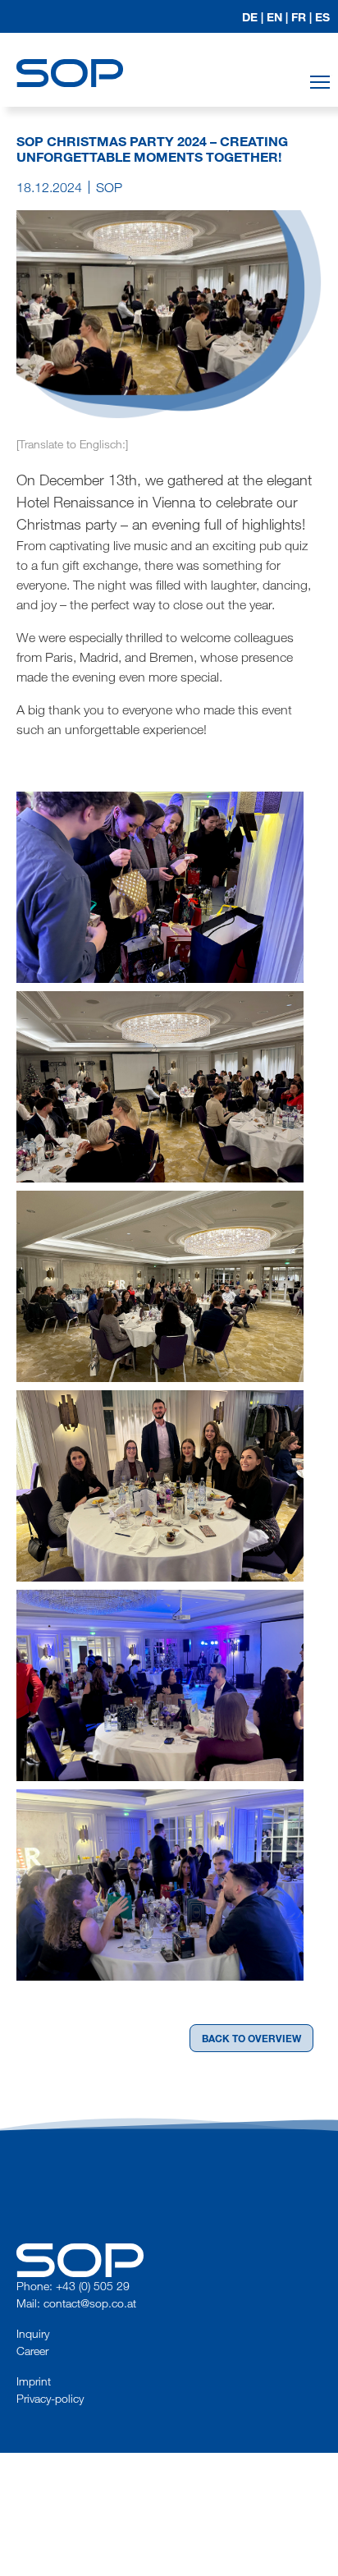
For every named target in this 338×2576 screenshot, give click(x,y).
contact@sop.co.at (90, 2303)
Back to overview (251, 2038)
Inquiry (33, 2333)
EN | (277, 17)
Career (32, 2351)
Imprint (34, 2381)
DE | (253, 17)
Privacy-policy (50, 2398)
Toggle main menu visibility (320, 82)
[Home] (70, 58)
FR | (301, 17)
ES (322, 17)
